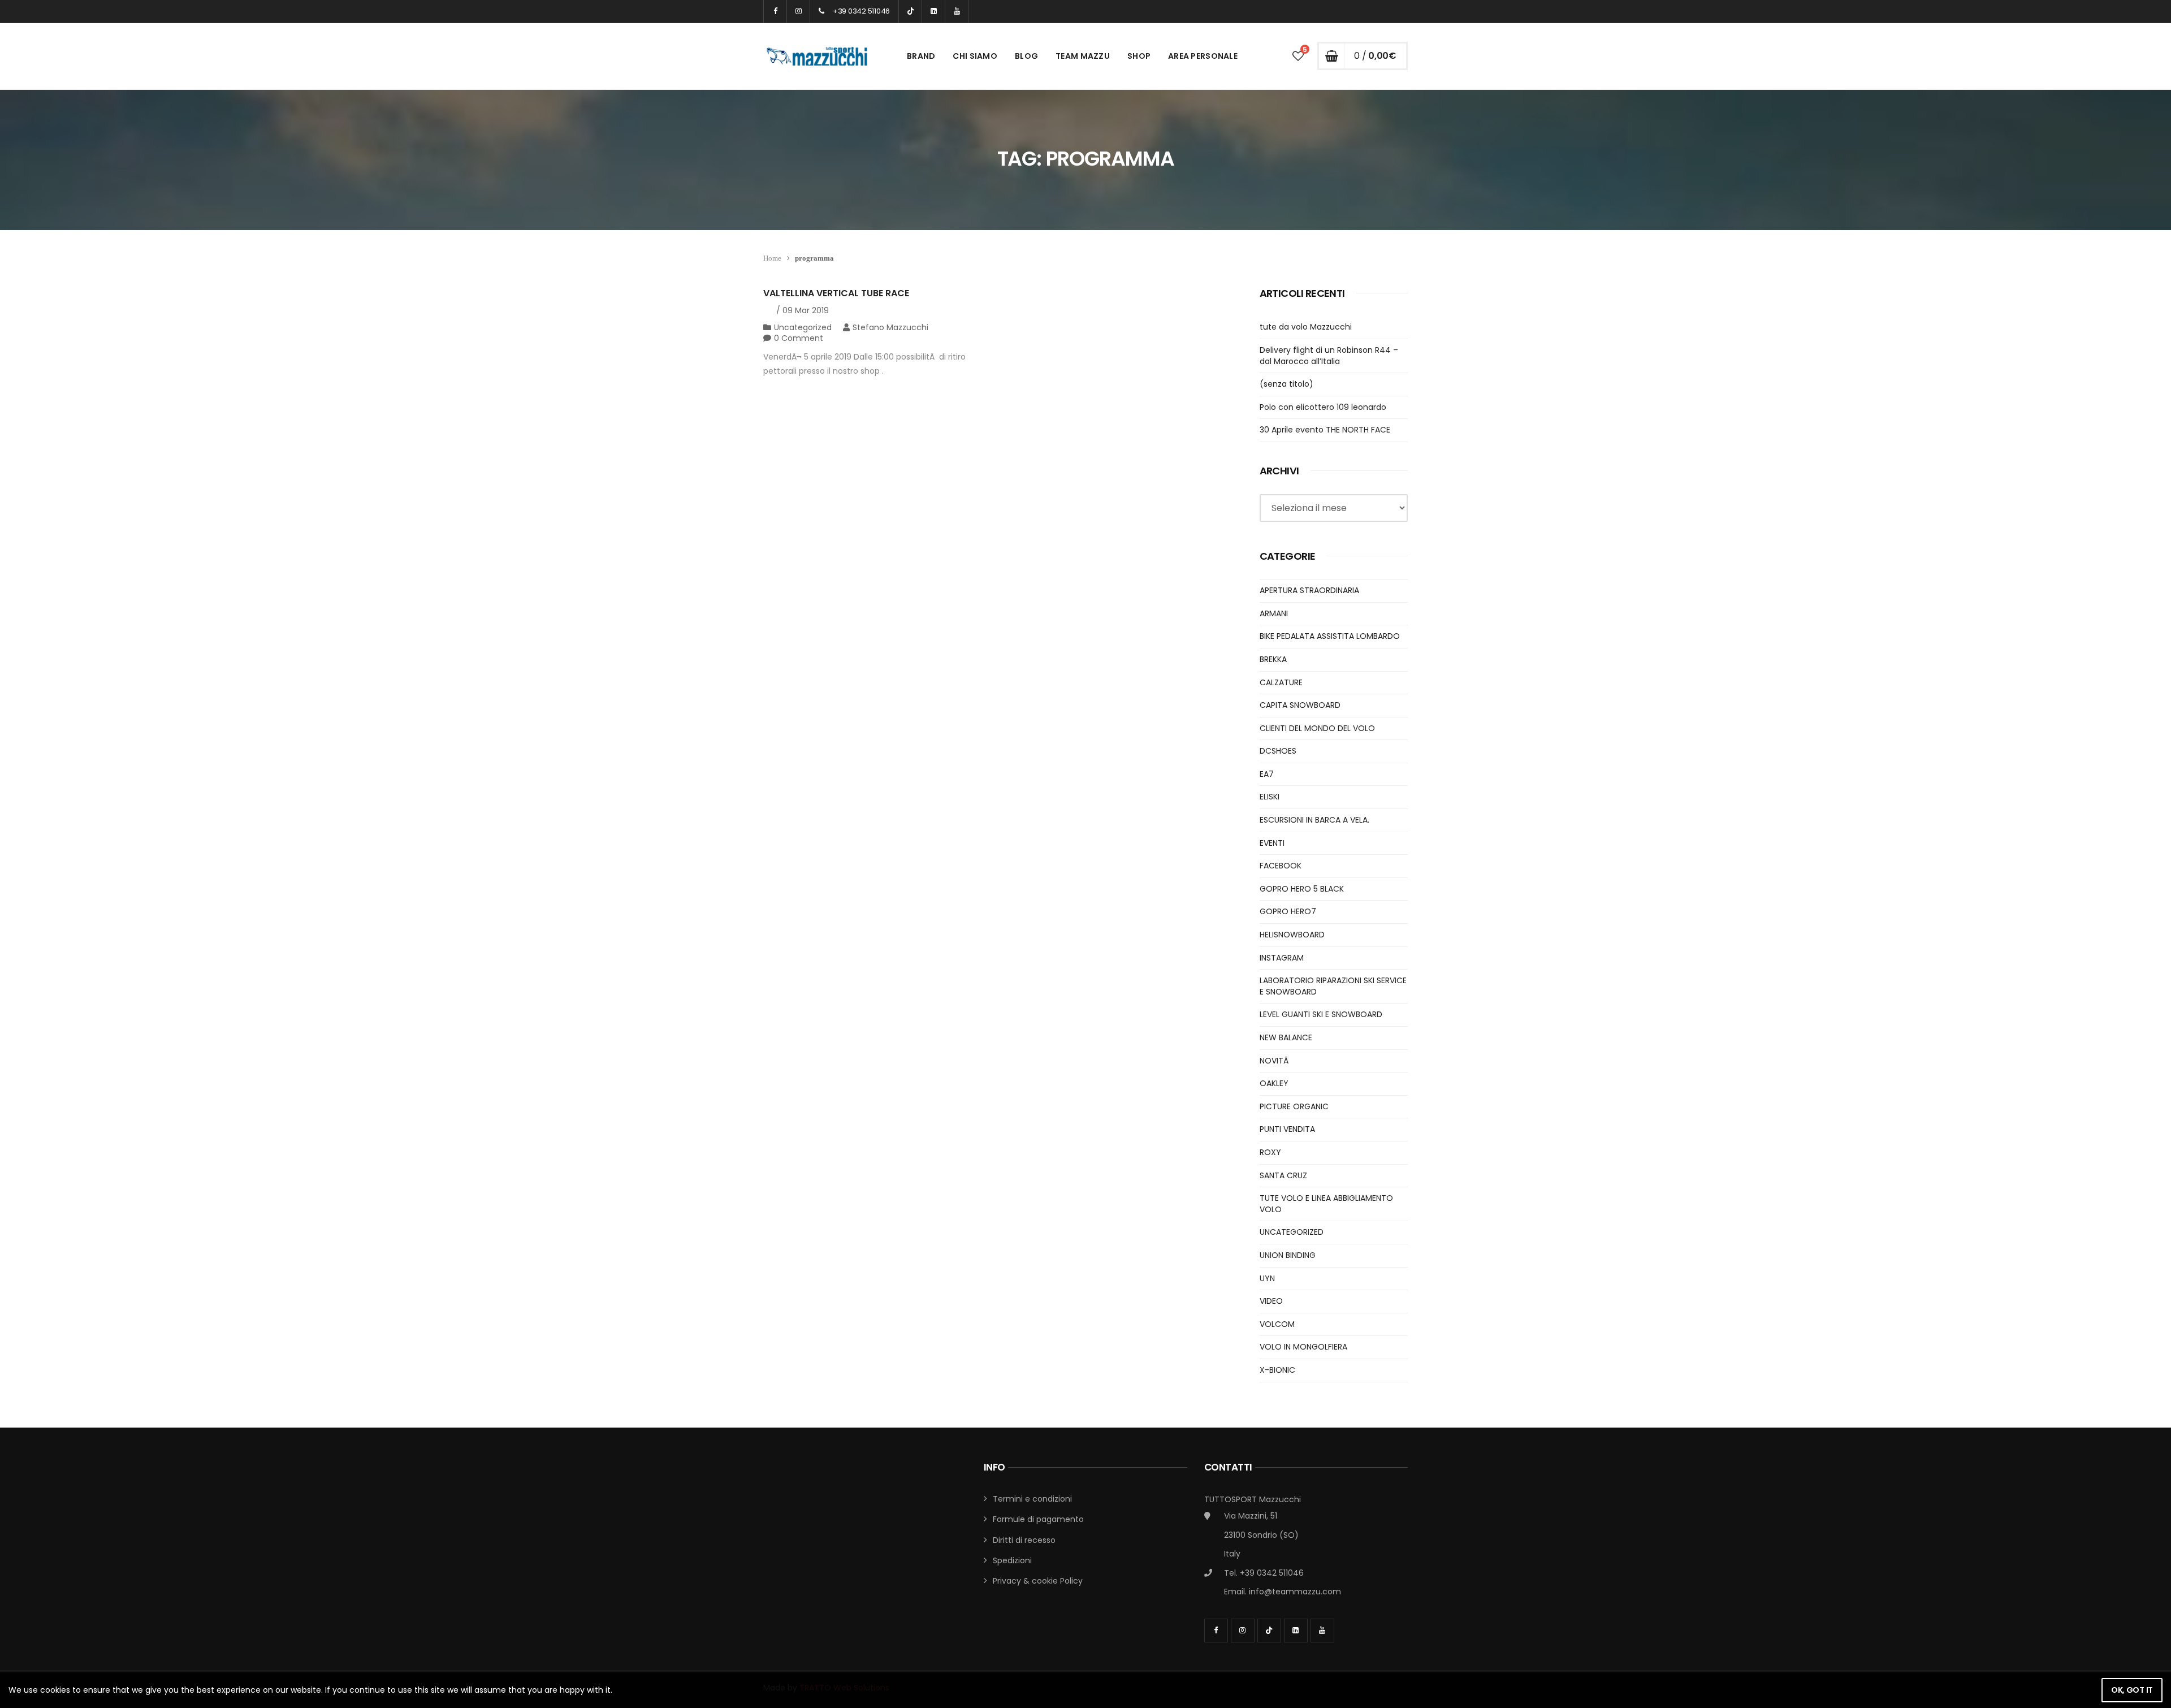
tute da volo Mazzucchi (1306, 327)
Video (1271, 1301)
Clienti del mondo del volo (1317, 728)
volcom (1277, 1324)
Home (772, 258)
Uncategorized (803, 327)
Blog (1026, 56)
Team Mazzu (1083, 56)
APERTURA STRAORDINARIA (1309, 590)
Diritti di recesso (1024, 1540)
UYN (1267, 1278)
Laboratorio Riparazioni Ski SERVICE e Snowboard (1333, 986)
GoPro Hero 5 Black (1302, 889)
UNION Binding (1288, 1255)
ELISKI (1270, 797)
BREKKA (1273, 659)
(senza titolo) (1286, 384)
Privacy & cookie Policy (1038, 1581)
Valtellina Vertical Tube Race (836, 293)
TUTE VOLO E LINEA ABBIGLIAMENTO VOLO (1326, 1204)
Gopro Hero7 (1288, 911)
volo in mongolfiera (1303, 1347)
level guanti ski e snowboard (1321, 1014)
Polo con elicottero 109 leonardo (1323, 407)
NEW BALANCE (1286, 1037)
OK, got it (2132, 1690)
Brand (921, 56)
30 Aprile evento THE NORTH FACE (1325, 430)
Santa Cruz (1283, 1175)
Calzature (1281, 682)
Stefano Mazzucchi (890, 327)
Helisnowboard (1292, 935)
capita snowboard (1300, 705)
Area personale (1203, 56)
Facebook (1281, 866)
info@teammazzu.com (1295, 1592)
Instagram (1282, 958)
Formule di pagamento (1038, 1519)
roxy (1270, 1152)
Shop (1139, 56)
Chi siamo (975, 56)
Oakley (1274, 1083)
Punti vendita (1287, 1129)
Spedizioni (1012, 1560)
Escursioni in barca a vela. (1314, 820)
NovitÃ (1275, 1061)
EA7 (1267, 774)
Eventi (1272, 843)
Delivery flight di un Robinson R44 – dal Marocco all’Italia (1329, 356)
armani (1274, 613)
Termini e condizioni (1032, 1499)
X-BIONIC (1277, 1370)
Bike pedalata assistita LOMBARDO (1330, 636)
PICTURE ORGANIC (1294, 1106)
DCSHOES (1278, 751)
